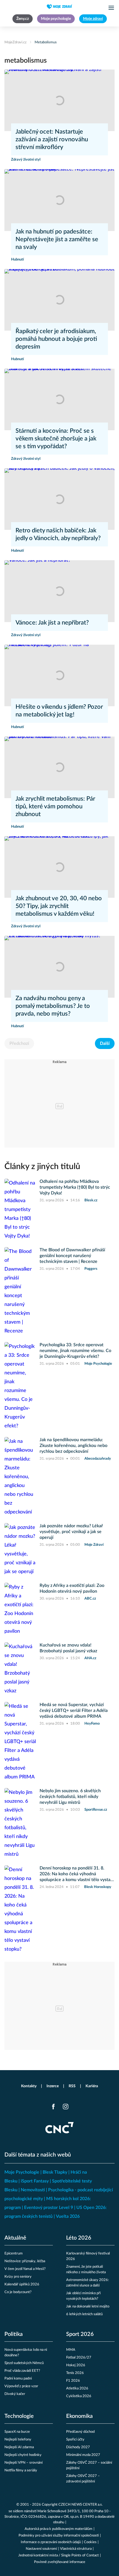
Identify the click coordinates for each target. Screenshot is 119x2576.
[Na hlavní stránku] (59, 7)
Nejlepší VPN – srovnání (24, 2463)
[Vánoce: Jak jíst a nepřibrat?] (59, 591)
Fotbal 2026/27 (79, 2358)
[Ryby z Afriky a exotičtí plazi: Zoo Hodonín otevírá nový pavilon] (20, 1609)
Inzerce (53, 2086)
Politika (14, 2334)
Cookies (90, 2542)
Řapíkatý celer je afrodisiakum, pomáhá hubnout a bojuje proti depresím (56, 339)
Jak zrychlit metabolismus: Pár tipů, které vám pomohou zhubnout (55, 806)
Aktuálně (15, 2238)
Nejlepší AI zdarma (19, 2447)
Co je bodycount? (18, 2292)
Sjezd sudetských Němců (24, 2363)
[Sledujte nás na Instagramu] (66, 2107)
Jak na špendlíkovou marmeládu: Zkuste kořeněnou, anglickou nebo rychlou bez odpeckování (73, 1446)
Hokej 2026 (76, 2365)
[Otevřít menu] (111, 8)
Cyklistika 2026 (79, 2396)
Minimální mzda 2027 (83, 2455)
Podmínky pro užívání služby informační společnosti (59, 2536)
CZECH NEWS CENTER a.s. (81, 2505)
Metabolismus (46, 42)
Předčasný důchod (80, 2432)
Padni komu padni (18, 2379)
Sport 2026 (80, 2334)
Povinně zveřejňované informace (60, 2562)
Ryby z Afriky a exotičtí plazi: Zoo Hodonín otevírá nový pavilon (72, 1588)
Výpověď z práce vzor (21, 2386)
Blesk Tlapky (55, 2172)
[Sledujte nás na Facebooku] (53, 2107)
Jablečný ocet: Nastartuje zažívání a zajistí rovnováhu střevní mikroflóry (52, 139)
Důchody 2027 (78, 2447)
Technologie (19, 2416)
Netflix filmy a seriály (21, 2470)
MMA (71, 2350)
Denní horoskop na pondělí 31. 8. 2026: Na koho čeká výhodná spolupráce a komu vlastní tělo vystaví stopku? (77, 1874)
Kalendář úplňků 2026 (22, 2284)
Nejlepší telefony (18, 2440)
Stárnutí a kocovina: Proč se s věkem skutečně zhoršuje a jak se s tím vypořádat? (56, 439)
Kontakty (29, 2086)
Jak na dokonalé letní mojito (88, 2307)
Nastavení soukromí (41, 2549)
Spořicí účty (75, 2440)
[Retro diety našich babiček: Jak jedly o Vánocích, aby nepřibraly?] (59, 499)
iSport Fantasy (35, 2181)
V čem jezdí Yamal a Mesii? (25, 2269)
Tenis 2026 (75, 2373)
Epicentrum (14, 2254)
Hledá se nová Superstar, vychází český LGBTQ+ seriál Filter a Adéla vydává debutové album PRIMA (74, 1711)
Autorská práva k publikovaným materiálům (59, 2529)
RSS (72, 2086)
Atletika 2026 (77, 2388)
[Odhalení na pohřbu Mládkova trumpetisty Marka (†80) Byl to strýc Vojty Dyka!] (20, 1210)
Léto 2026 (79, 2238)
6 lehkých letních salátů (84, 2314)
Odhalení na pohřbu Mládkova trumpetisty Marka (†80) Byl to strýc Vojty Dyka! (75, 1187)
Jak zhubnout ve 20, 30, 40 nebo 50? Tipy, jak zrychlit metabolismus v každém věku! (59, 906)
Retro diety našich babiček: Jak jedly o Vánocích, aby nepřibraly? (58, 534)
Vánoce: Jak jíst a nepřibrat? (52, 623)
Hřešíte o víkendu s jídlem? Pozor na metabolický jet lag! (59, 711)
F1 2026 (73, 2381)
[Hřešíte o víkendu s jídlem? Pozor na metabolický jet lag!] (59, 675)
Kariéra (92, 2086)
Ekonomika (79, 2416)
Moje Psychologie (22, 2172)
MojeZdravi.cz (15, 42)
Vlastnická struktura (76, 2549)
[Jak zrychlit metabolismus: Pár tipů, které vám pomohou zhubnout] (59, 767)
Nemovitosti (33, 2190)
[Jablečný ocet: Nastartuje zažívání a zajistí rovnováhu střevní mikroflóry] (59, 100)
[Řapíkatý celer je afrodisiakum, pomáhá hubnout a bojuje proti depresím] (59, 300)
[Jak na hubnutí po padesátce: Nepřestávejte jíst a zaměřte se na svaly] (59, 200)
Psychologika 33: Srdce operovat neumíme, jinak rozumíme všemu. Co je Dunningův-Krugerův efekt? (75, 1351)
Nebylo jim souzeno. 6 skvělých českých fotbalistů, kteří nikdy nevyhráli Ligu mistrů (70, 1797)
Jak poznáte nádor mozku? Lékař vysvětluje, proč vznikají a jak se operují (71, 1532)
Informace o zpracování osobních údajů (51, 2542)
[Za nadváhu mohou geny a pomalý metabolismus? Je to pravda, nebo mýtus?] (59, 967)
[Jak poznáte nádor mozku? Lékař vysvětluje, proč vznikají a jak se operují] (20, 1550)
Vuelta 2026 (68, 2216)
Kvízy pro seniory (18, 2277)
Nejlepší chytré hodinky (23, 2455)
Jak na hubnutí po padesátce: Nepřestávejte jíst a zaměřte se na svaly (57, 239)
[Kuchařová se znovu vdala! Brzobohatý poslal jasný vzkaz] (20, 1669)
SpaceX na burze (17, 2432)
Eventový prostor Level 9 (49, 2208)
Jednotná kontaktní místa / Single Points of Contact (59, 2555)
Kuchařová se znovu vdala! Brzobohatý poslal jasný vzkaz (68, 1648)
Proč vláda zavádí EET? (22, 2371)
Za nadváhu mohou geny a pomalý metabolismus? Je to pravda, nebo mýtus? (53, 1006)
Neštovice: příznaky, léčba (25, 2261)
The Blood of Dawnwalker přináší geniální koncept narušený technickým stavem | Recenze (72, 1256)
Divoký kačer (15, 2394)
